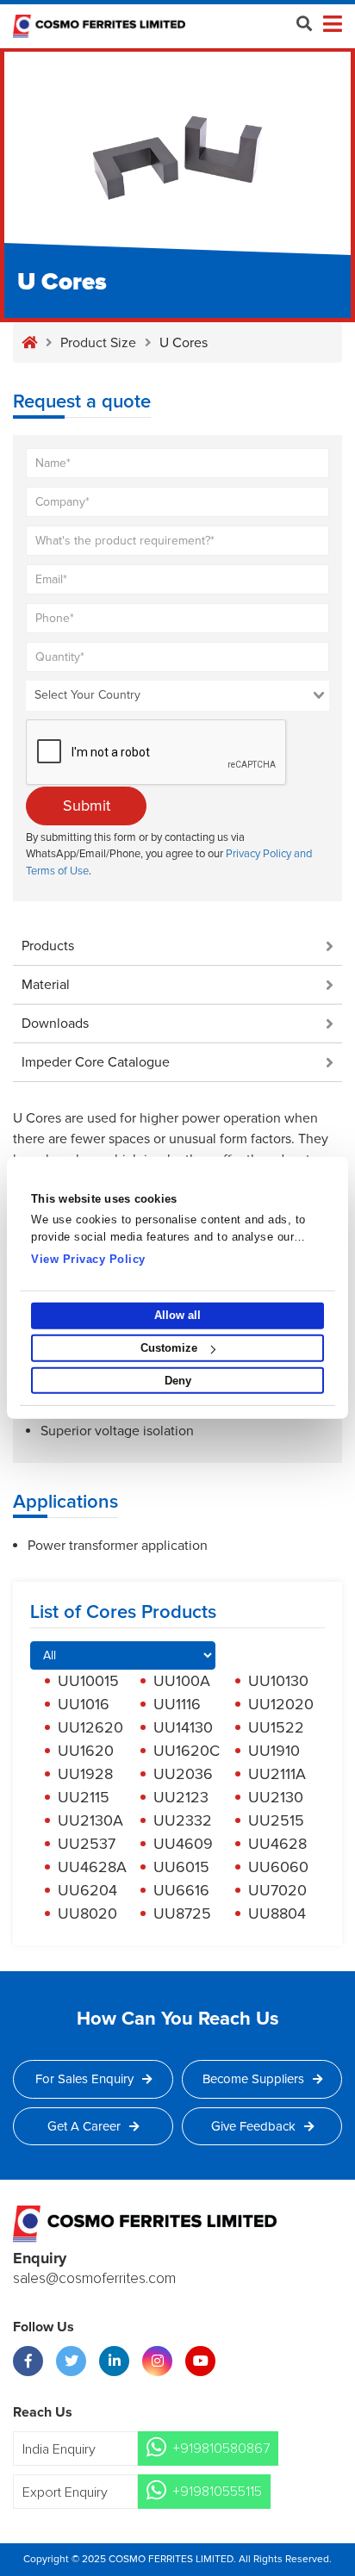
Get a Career (84, 2126)
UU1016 (84, 1704)
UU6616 (181, 1890)
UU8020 (87, 1913)
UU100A (182, 1681)
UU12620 (90, 1727)
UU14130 (183, 1727)
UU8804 (277, 1913)
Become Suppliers (253, 2079)
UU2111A (277, 1774)
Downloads (55, 1024)
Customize (169, 1348)
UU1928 (85, 1774)
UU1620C (187, 1751)
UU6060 (278, 1867)
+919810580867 (221, 2448)
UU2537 (87, 1844)
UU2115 (84, 1797)
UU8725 (182, 1913)
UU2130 (276, 1797)
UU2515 (276, 1820)
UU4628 (277, 1844)
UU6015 (181, 1867)
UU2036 (183, 1774)
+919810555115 (217, 2492)
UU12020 (281, 1704)
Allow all (177, 1315)
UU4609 (183, 1844)
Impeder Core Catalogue (96, 1062)
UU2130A (90, 1820)
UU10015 (88, 1681)
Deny (178, 1381)
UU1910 (274, 1751)
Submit (87, 806)
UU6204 (87, 1890)
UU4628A (92, 1867)
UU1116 (177, 1704)
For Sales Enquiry (84, 2079)
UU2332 (183, 1820)
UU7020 (277, 1890)
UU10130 (278, 1681)
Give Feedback (253, 2126)
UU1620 (86, 1751)
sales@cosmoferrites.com (94, 2279)
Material (46, 985)
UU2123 (181, 1797)
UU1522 (276, 1727)
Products (48, 946)
